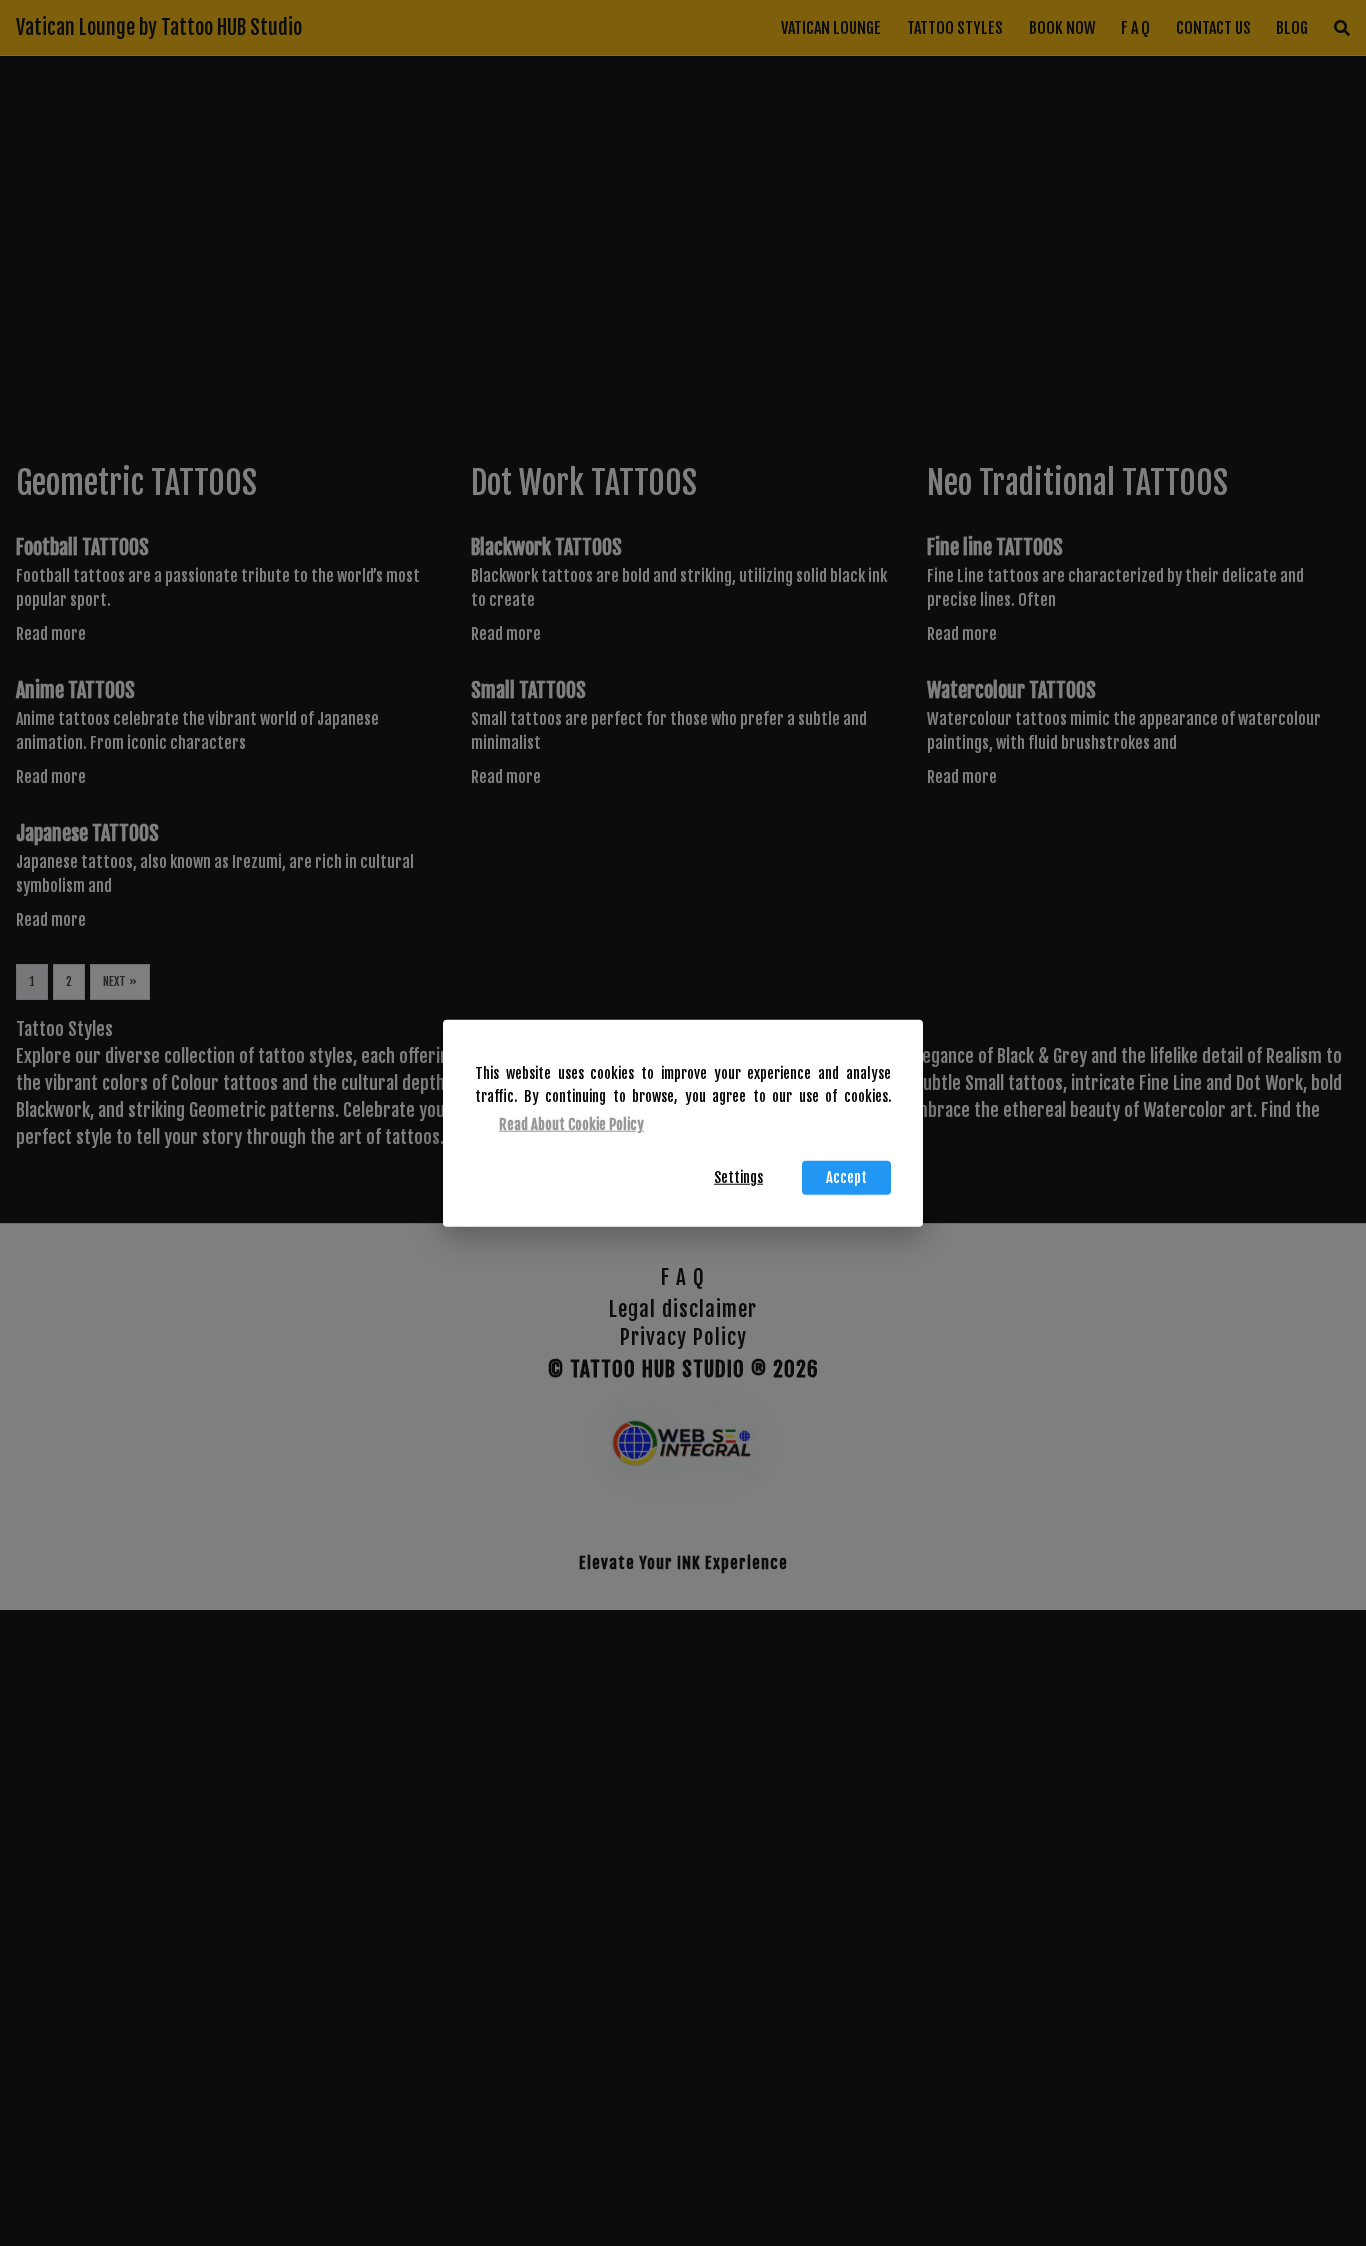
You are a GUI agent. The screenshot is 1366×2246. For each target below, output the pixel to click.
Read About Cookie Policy (571, 1124)
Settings (738, 1177)
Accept (846, 1177)
